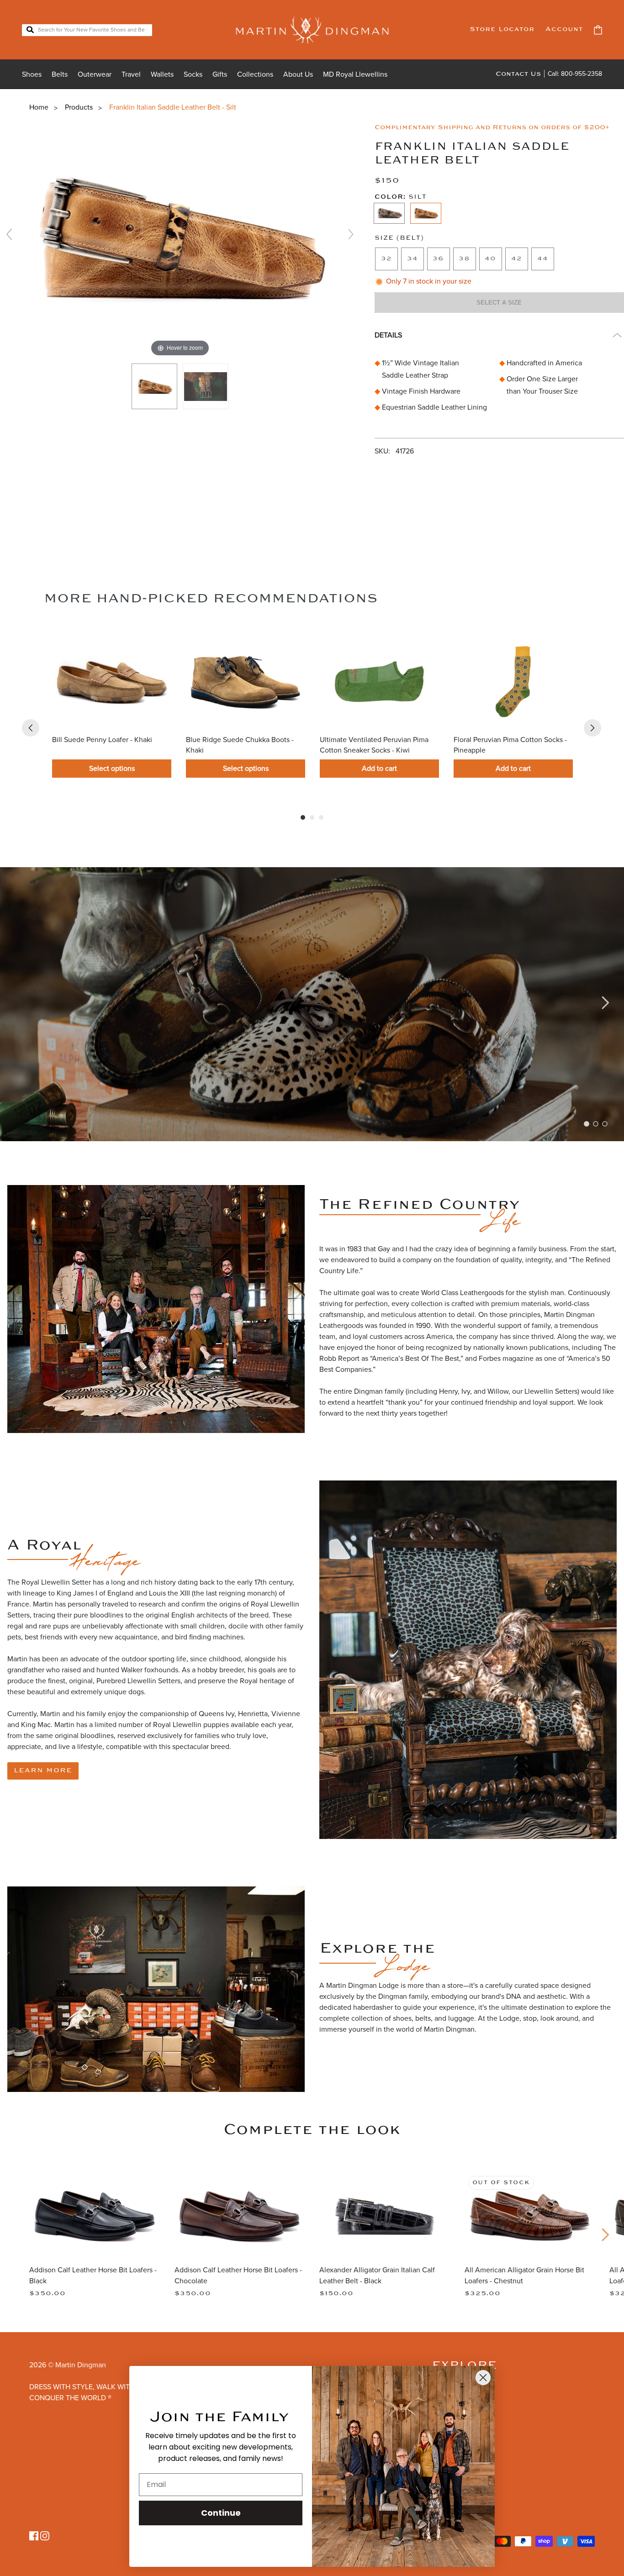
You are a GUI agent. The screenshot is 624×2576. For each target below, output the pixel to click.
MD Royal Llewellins (355, 74)
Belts (60, 74)
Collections (255, 74)
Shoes (32, 74)
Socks (193, 74)
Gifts (220, 74)
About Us (298, 74)
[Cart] (598, 30)
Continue (221, 2513)
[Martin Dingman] (312, 30)
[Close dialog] (483, 2378)
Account (564, 29)
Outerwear (95, 74)
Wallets (162, 74)
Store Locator (502, 29)
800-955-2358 (582, 74)
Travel (131, 74)
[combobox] (87, 30)
